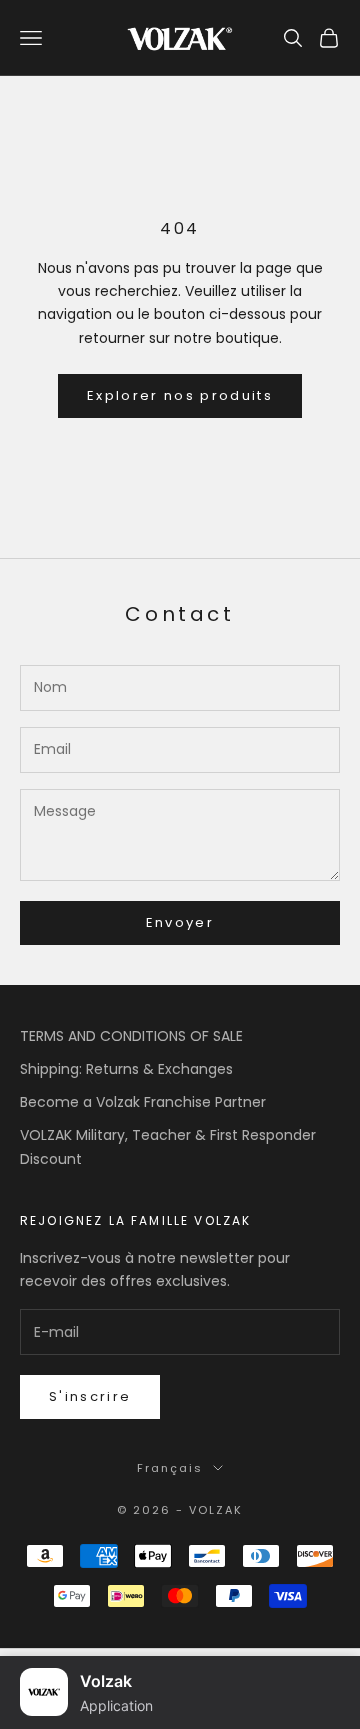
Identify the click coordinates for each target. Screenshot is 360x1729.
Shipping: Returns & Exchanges (126, 1069)
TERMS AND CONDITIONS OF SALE (131, 1036)
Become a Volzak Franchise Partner (143, 1102)
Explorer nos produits (180, 395)
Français (170, 1468)
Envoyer (180, 922)
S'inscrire (90, 1396)
